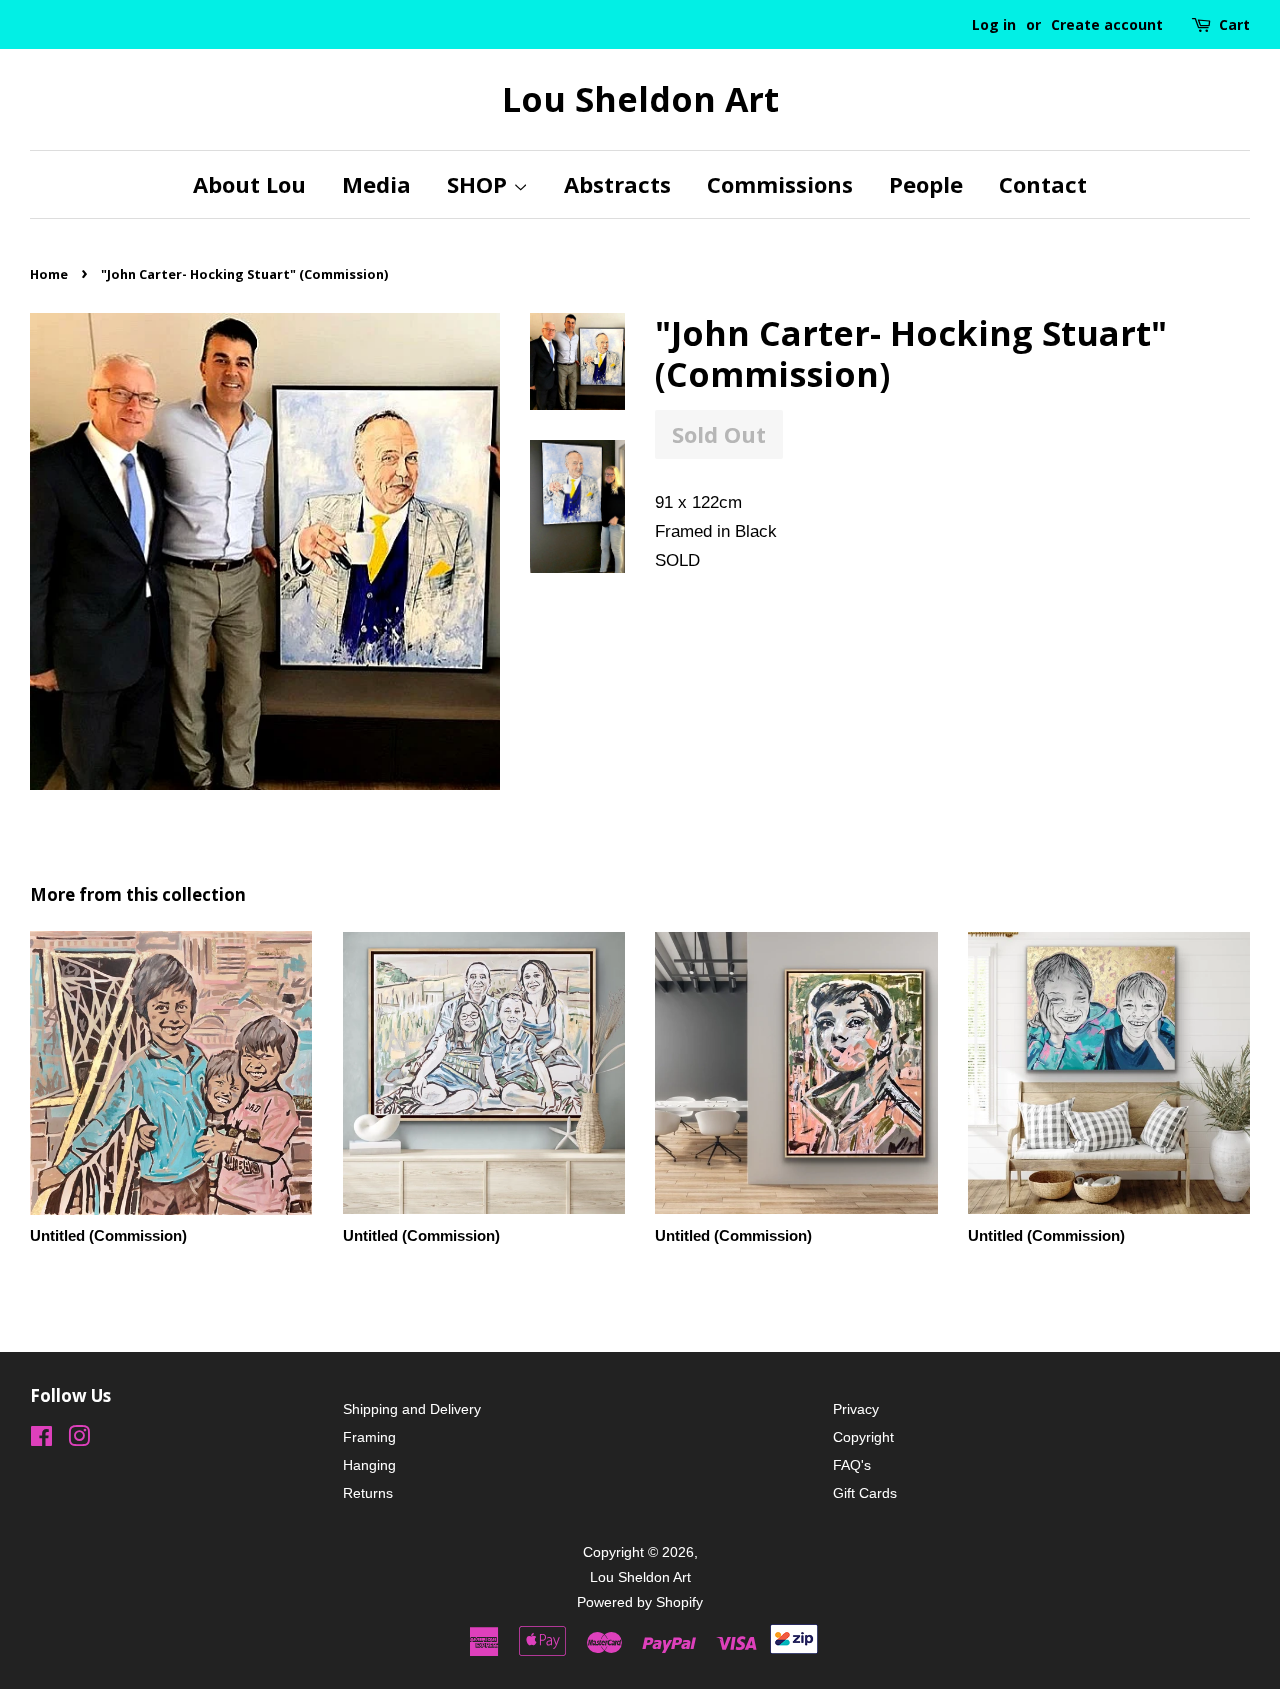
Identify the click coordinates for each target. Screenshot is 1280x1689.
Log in (994, 24)
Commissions (780, 184)
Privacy (856, 1409)
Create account (1107, 24)
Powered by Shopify (640, 1602)
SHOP (480, 184)
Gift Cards (865, 1493)
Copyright (863, 1437)
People (926, 184)
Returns (368, 1493)
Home (49, 274)
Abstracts (617, 184)
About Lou (249, 184)
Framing (369, 1437)
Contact (1043, 184)
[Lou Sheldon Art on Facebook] (41, 1440)
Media (376, 184)
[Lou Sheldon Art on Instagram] (79, 1440)
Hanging (369, 1465)
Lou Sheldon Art (640, 99)
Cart (1234, 24)
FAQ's (852, 1465)
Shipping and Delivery (412, 1409)
